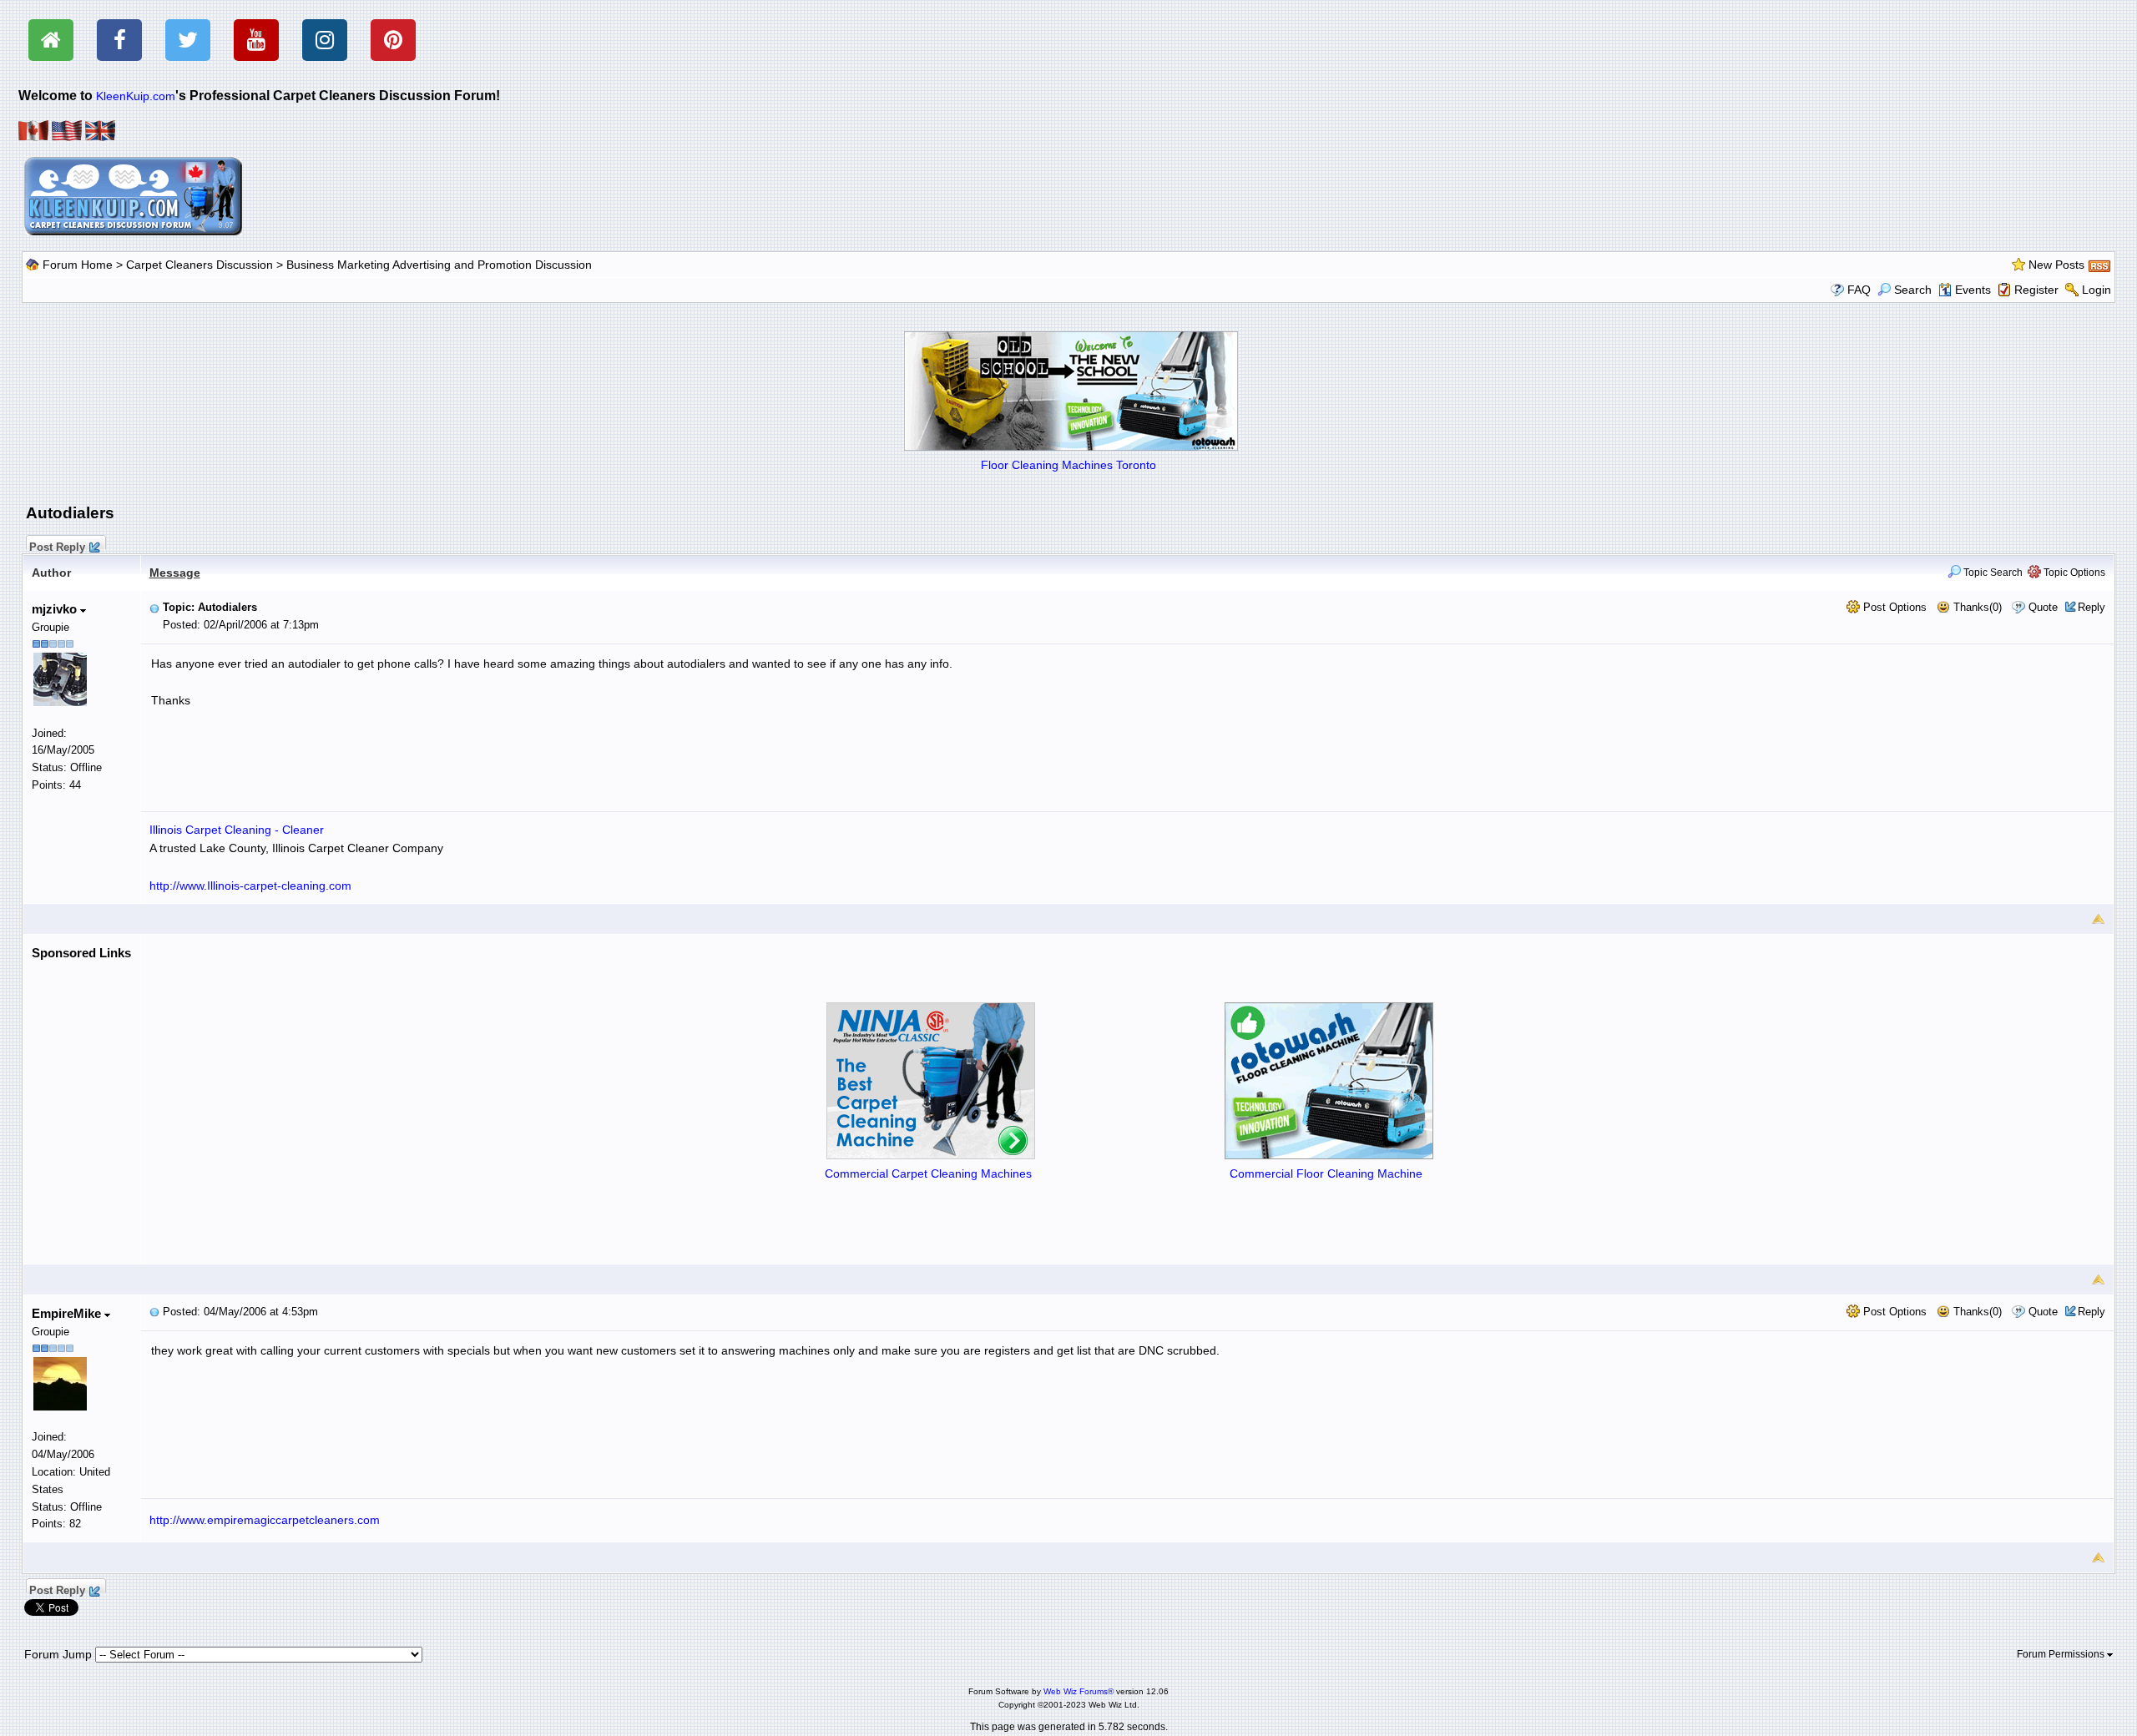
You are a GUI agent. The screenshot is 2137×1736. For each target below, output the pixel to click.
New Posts (2056, 265)
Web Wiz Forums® (1079, 1691)
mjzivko (56, 609)
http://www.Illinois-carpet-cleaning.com (250, 886)
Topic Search (1992, 573)
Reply (2092, 607)
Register (2036, 290)
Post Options (1893, 607)
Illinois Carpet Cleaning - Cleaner (237, 830)
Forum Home (78, 265)
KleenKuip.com (136, 96)
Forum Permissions (2062, 1654)
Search (1913, 290)
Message (175, 573)
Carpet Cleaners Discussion (200, 265)
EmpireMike (68, 1313)
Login (2097, 290)
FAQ (1859, 290)
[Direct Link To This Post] (154, 607)
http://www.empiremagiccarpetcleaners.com (265, 1520)
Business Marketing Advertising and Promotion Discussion (439, 265)
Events (1973, 290)
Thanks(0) (1976, 607)
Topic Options (2073, 573)
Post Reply (57, 545)
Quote (2043, 607)
